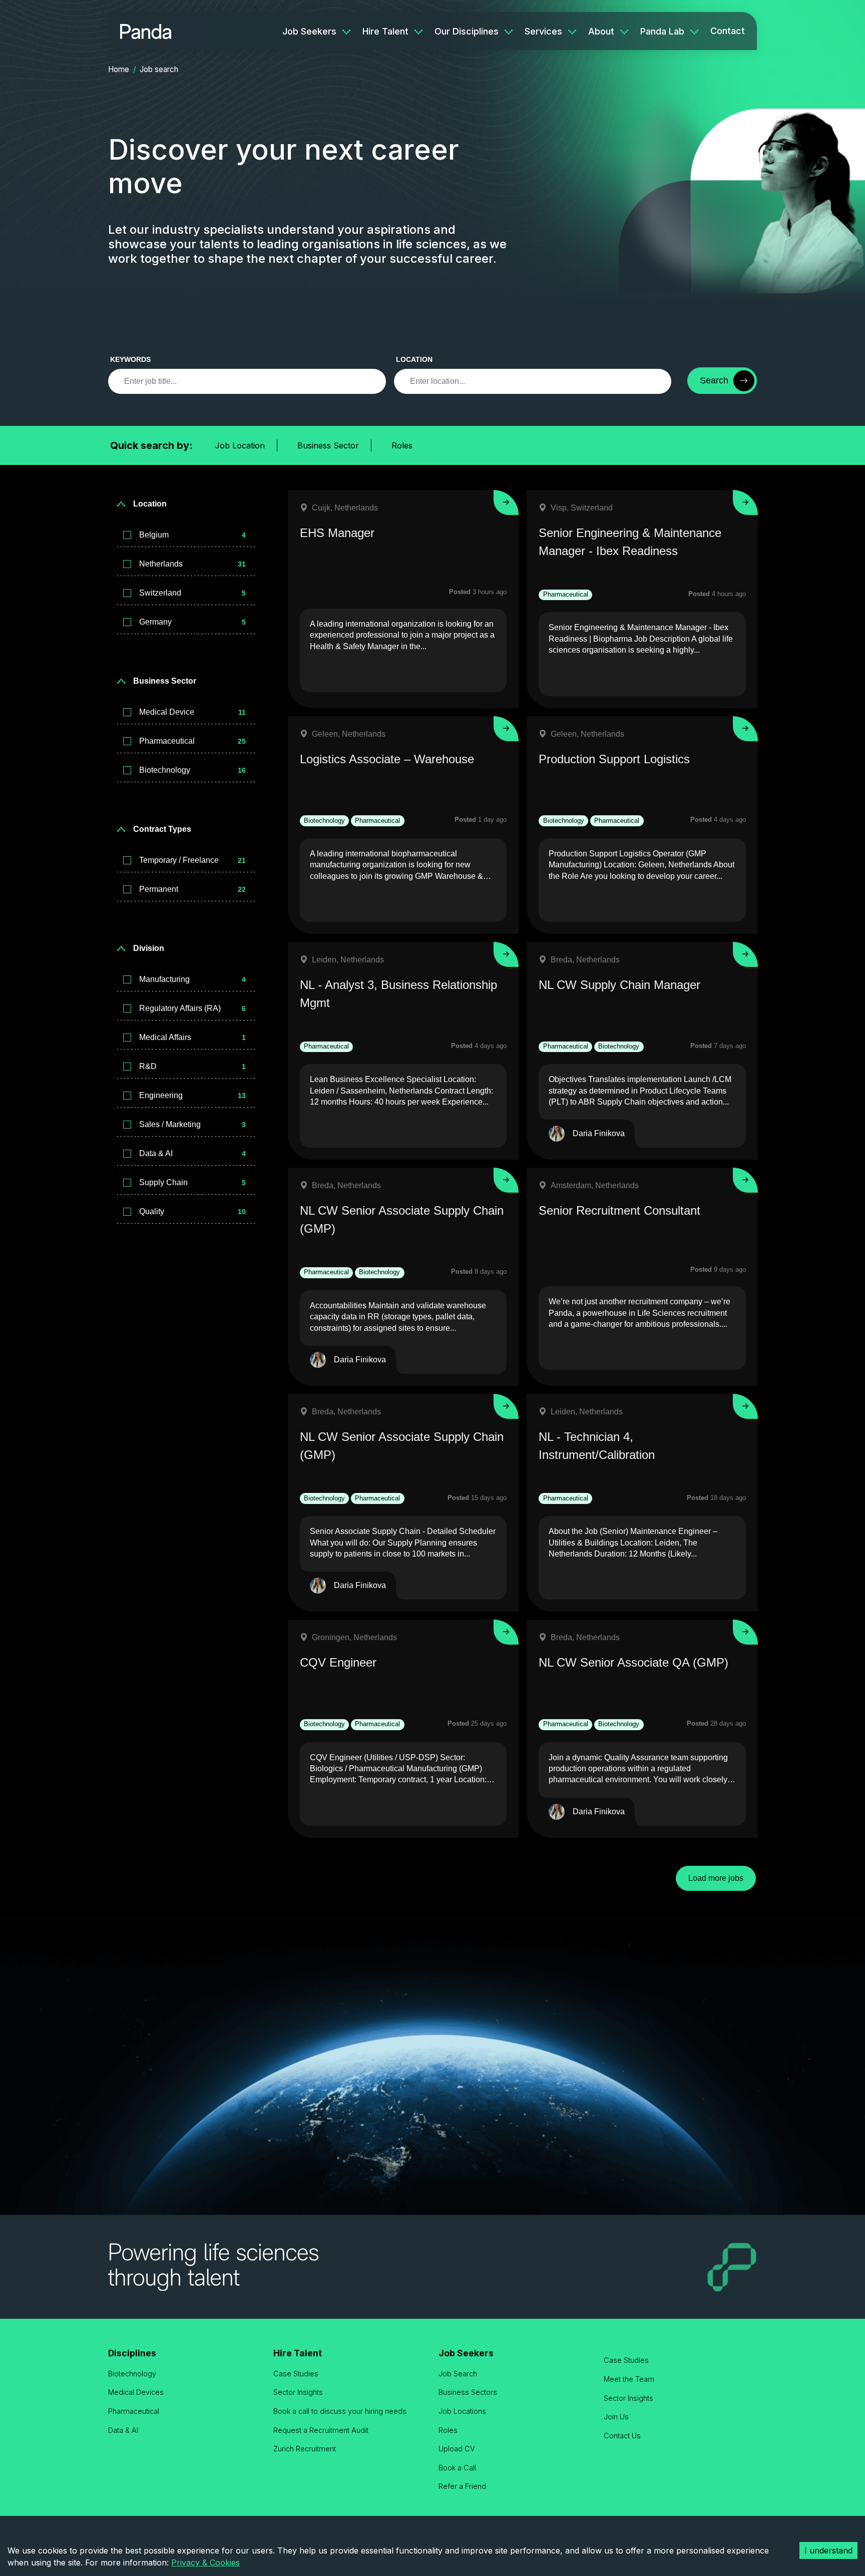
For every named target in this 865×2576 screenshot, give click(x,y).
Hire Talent (385, 31)
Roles (402, 445)
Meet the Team (629, 2379)
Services (543, 31)
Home (119, 69)
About (601, 31)
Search (714, 380)
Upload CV (457, 2449)
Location (414, 359)
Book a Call (457, 2468)
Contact (728, 31)
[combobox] (533, 381)
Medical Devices (136, 2392)
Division (149, 948)
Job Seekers (309, 31)
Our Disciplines (467, 31)
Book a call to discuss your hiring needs (340, 2411)
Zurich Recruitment (305, 2449)
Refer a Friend (462, 2486)
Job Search (458, 2374)
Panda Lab (662, 31)
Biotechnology (132, 2374)
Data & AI (123, 2430)
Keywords (130, 359)
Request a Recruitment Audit (321, 2430)
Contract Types (162, 829)
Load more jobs (716, 1878)
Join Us (616, 2417)
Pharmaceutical (134, 2411)
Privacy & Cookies (205, 2562)
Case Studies (296, 2374)
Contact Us (622, 2436)
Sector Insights (298, 2392)
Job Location (240, 445)
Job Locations (462, 2411)
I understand (828, 2550)
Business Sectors (468, 2392)
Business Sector (328, 445)
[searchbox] (247, 381)
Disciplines (132, 2353)
